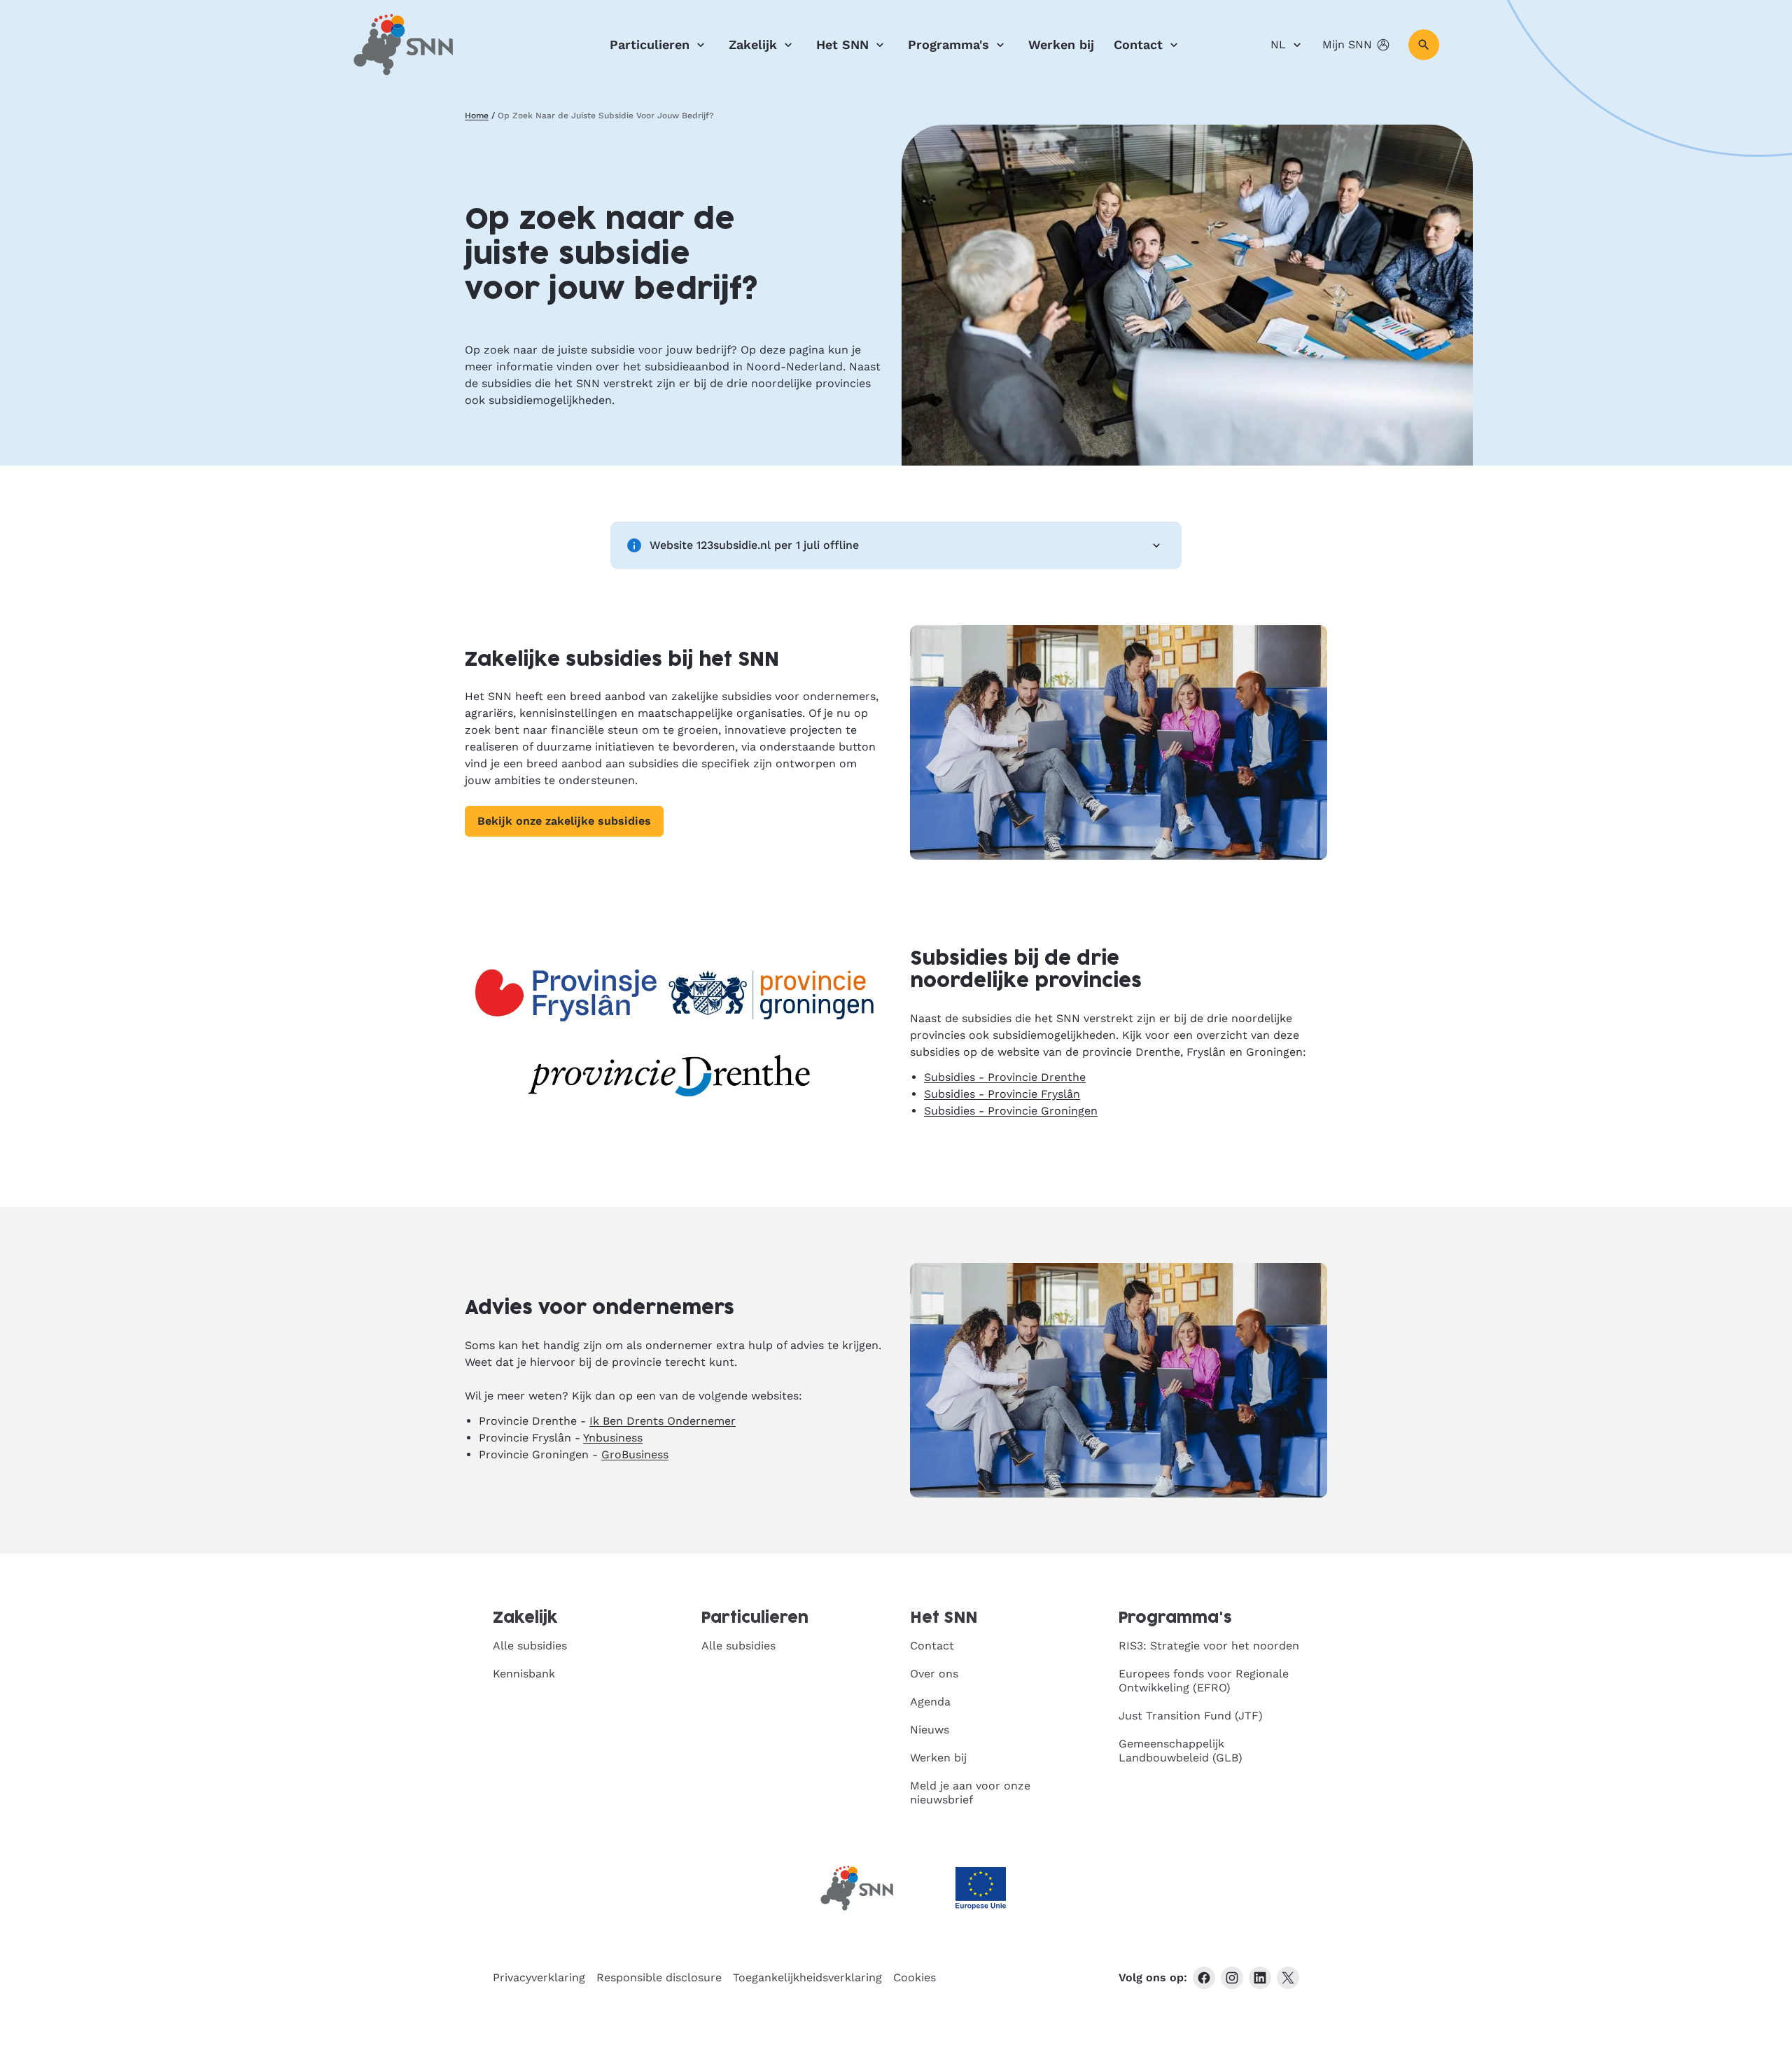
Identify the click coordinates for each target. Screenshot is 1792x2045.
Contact (1138, 44)
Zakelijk (753, 44)
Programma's (948, 44)
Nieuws (930, 1730)
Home (477, 116)
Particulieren (650, 44)
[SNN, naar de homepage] (403, 45)
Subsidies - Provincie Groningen (1011, 1111)
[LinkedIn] (1260, 1978)
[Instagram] (1232, 1978)
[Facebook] (1204, 1978)
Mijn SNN (1347, 44)
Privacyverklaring (539, 1977)
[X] (1288, 1978)
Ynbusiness (613, 1438)
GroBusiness (635, 1454)
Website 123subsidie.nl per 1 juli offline (754, 545)
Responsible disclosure (659, 1977)
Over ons (934, 1674)
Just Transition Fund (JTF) (1191, 1716)
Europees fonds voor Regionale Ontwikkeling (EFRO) (1204, 1681)
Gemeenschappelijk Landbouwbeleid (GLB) (1181, 1751)
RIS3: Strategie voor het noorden (1209, 1646)
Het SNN (842, 44)
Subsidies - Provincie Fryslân (1002, 1094)
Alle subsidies (530, 1646)
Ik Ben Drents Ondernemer (663, 1421)
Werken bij (1061, 44)
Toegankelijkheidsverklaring (807, 1977)
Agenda (930, 1702)
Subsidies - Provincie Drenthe (1005, 1077)
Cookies (915, 1977)
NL (1278, 44)
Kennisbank (524, 1674)
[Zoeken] (1424, 45)
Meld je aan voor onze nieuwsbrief (970, 1793)
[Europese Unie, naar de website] (981, 1889)
